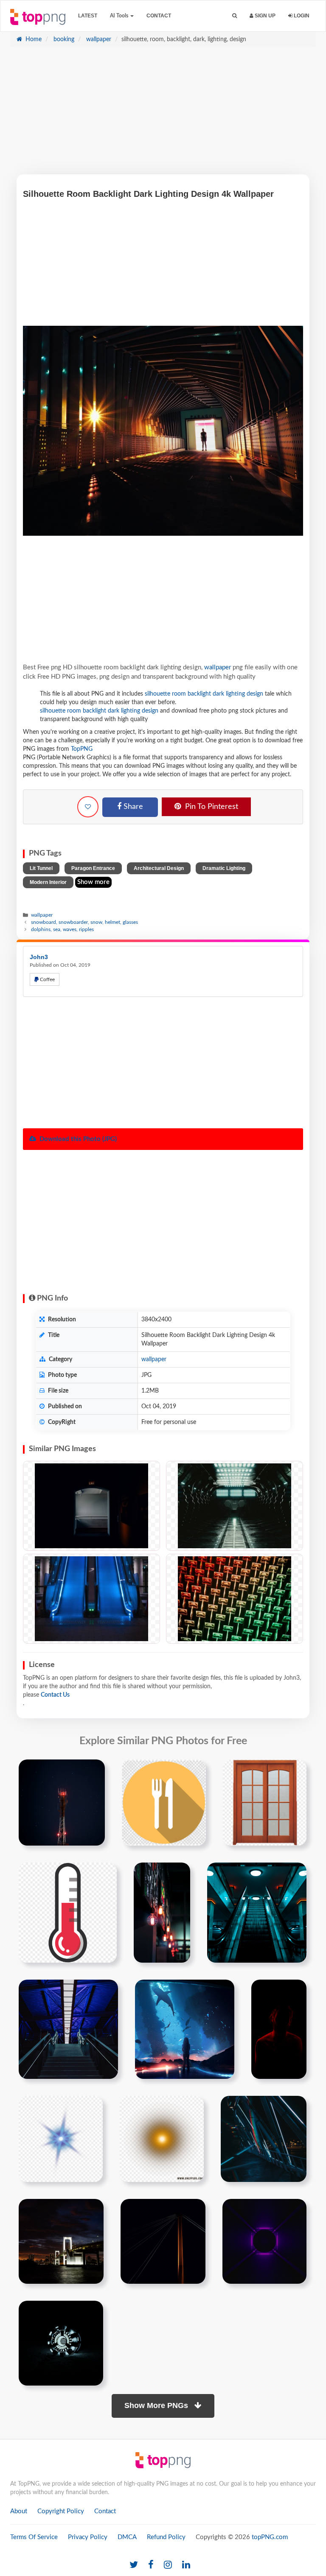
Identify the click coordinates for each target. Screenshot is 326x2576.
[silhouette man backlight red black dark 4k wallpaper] (279, 2029)
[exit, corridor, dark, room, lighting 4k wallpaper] (91, 1506)
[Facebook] (151, 2565)
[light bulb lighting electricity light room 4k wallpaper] (162, 1913)
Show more (93, 882)
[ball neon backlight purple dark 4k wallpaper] (264, 2241)
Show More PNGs (157, 2405)
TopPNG (82, 749)
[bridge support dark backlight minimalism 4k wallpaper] (163, 2241)
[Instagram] (168, 2565)
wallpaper (98, 39)
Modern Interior (48, 882)
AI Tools (120, 16)
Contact (159, 16)
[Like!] (88, 807)
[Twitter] (134, 2565)
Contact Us (55, 1695)
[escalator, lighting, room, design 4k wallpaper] (91, 1599)
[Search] (235, 16)
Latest (88, 16)
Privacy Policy (88, 2537)
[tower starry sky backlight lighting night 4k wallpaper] (62, 1802)
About (19, 2511)
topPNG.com (270, 2537)
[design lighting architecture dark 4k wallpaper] (264, 2139)
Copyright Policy (61, 2511)
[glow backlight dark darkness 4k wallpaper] (61, 2343)
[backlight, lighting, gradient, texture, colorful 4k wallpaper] (235, 1599)
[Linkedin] (186, 2565)
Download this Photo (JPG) (77, 1139)
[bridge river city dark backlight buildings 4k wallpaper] (61, 2241)
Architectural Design (159, 868)
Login (301, 16)
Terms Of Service (34, 2537)
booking (63, 39)
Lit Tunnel (41, 868)
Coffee (47, 979)
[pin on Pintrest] (93, 1771)
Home (33, 39)
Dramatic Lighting (224, 868)
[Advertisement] (163, 115)
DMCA (127, 2537)
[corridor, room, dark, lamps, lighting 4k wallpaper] (235, 1506)
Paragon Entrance (93, 868)
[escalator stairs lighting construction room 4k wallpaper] (257, 1913)
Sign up (264, 16)
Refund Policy (166, 2537)
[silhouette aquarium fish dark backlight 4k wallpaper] (185, 2029)
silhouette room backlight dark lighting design (204, 694)
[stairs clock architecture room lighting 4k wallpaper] (68, 2029)
